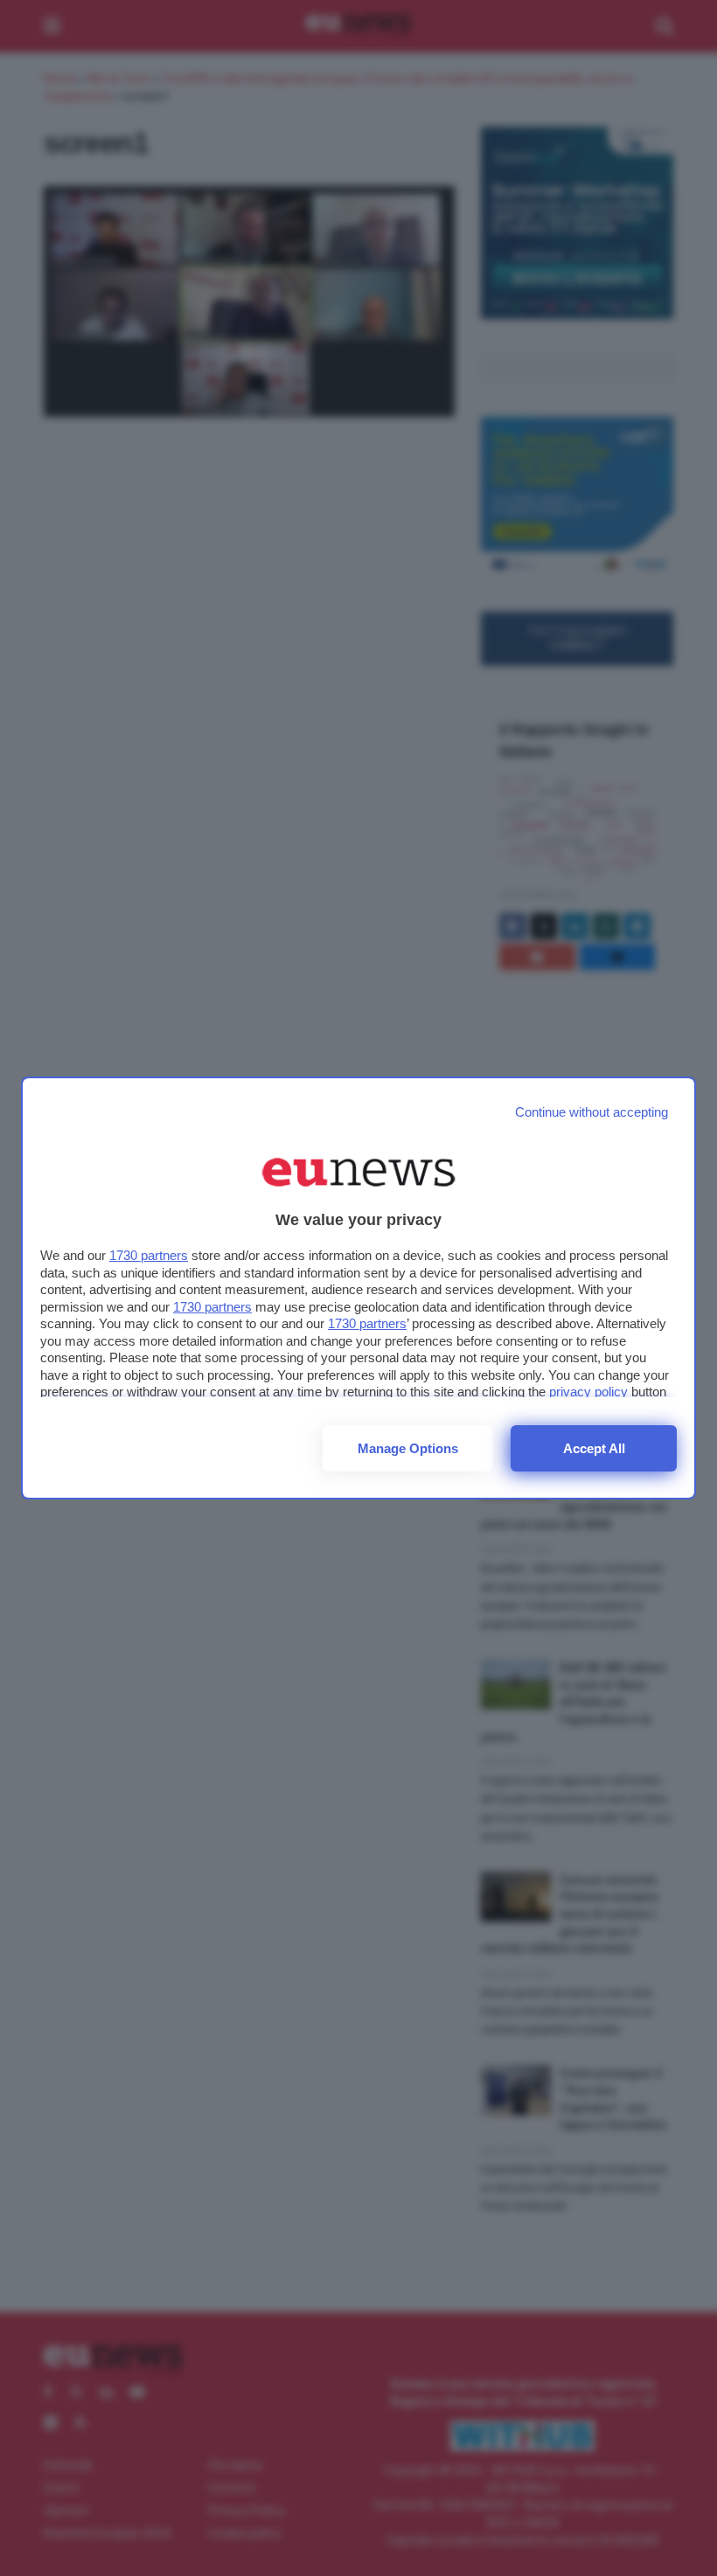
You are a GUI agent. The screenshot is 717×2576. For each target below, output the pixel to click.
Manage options (408, 1448)
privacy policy (588, 1392)
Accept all (594, 1448)
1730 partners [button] (149, 1255)
